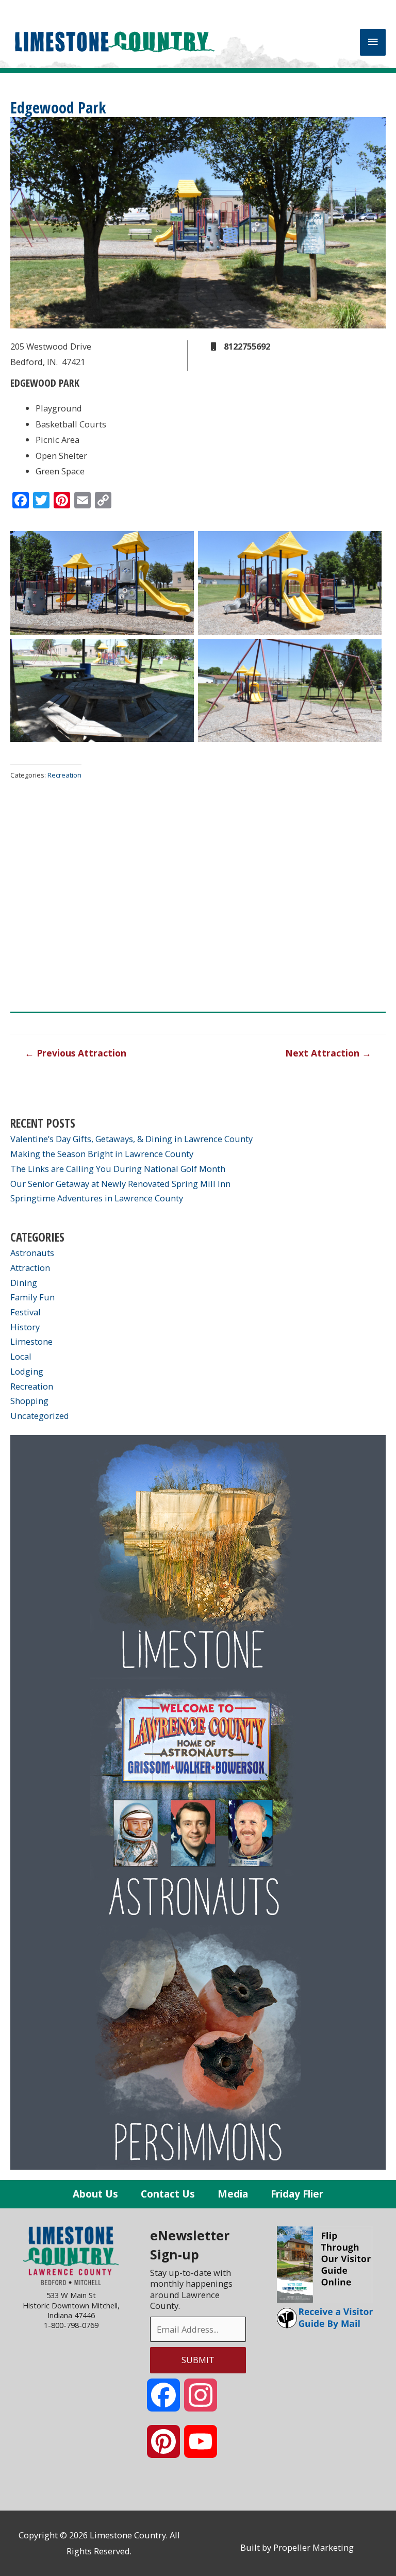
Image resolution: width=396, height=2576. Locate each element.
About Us (95, 2194)
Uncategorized (40, 1416)
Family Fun (32, 1297)
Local (21, 1356)
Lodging (27, 1371)
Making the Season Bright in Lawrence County (102, 1154)
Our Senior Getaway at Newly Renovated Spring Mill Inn (120, 1184)
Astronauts (32, 1253)
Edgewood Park (58, 108)
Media (233, 2194)
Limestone (31, 1341)
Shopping (29, 1401)
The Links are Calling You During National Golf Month (118, 1169)
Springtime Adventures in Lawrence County (97, 1198)
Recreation (64, 775)
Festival (26, 1312)
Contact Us (168, 2194)
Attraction (30, 1268)
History (25, 1327)
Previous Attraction (76, 1053)
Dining (24, 1283)
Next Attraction (328, 1053)
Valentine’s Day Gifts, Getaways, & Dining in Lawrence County (131, 1139)
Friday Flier (297, 2194)
